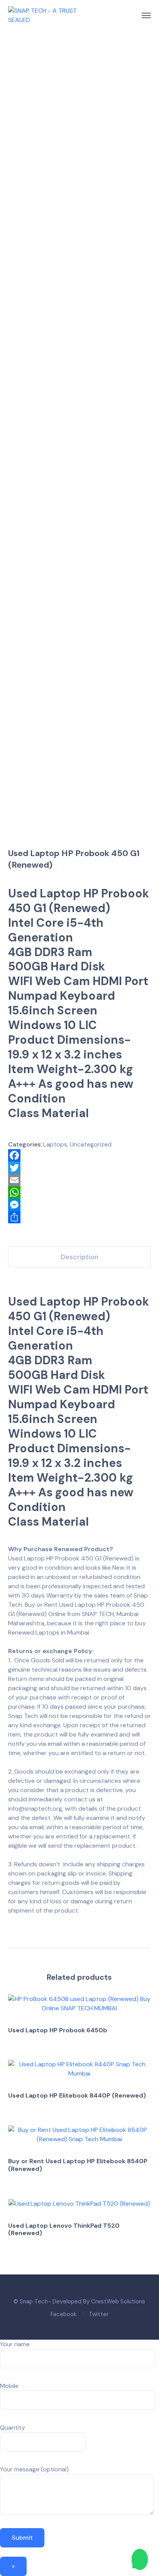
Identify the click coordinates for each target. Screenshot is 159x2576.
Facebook (63, 2314)
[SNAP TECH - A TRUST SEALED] (43, 15)
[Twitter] (80, 1168)
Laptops (55, 1144)
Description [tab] (79, 1257)
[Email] (80, 1180)
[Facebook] (80, 1155)
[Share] (80, 1217)
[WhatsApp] (80, 1192)
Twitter (99, 2314)
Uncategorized (91, 1144)
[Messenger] (80, 1205)
